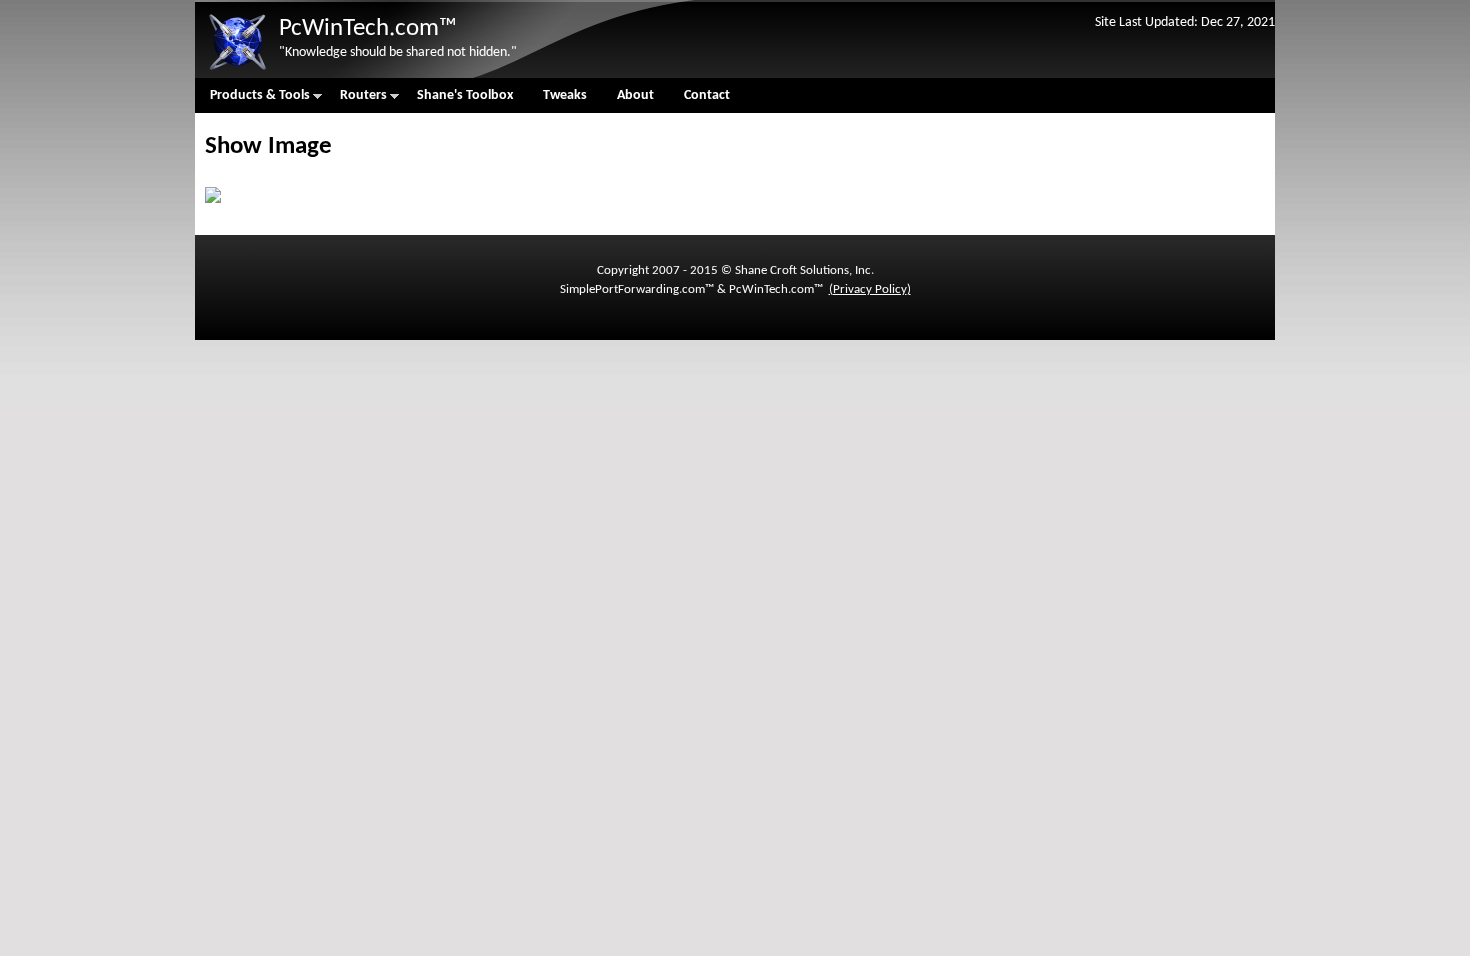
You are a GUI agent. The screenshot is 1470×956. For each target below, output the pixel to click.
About (635, 95)
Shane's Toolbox (465, 95)
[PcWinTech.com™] (237, 70)
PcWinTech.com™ (368, 28)
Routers (356, 100)
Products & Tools (252, 100)
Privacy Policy (870, 289)
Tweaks (565, 95)
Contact (707, 95)
